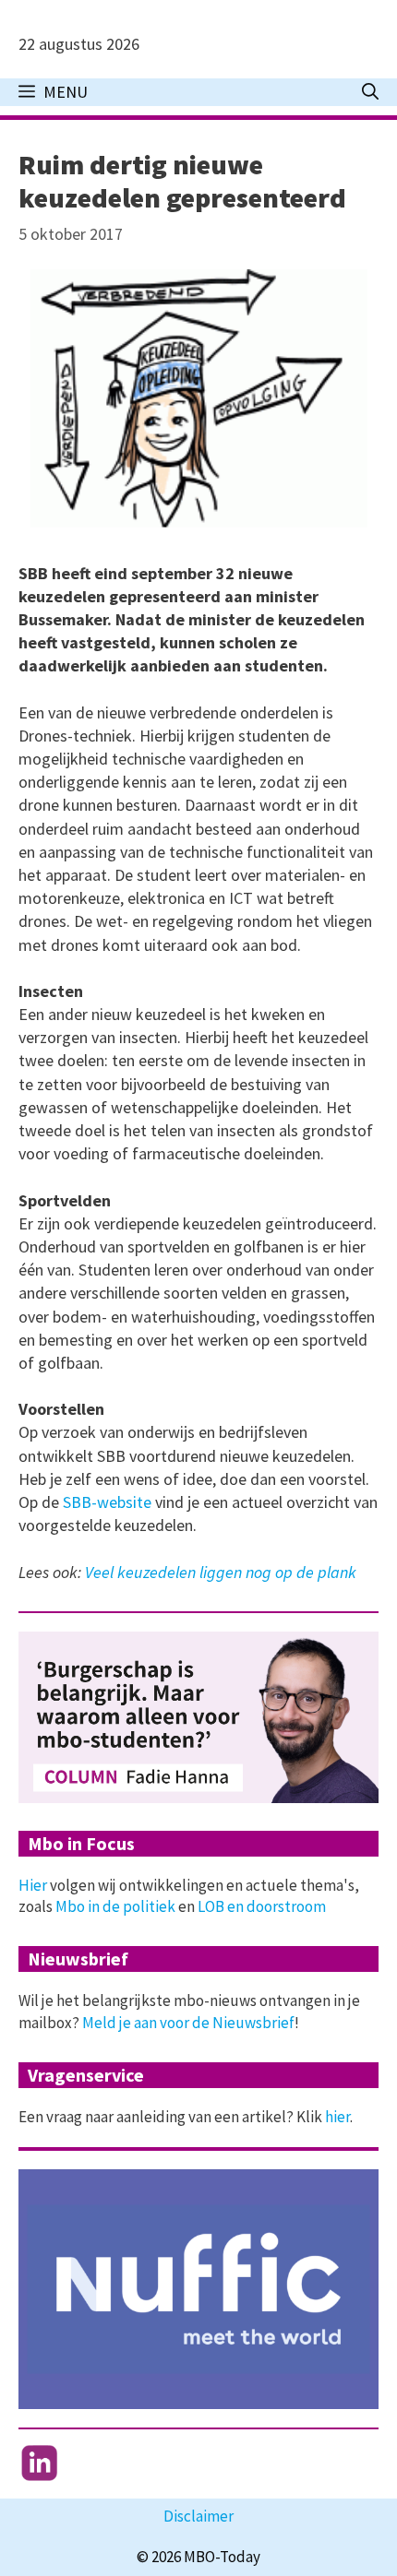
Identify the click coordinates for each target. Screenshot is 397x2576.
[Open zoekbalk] (370, 92)
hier (337, 2117)
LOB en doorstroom (262, 1906)
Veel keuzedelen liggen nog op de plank (221, 1572)
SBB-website (107, 1502)
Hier (33, 1885)
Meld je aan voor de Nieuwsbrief (188, 2023)
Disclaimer (198, 2516)
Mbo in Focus (81, 1843)
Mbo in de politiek (115, 1906)
